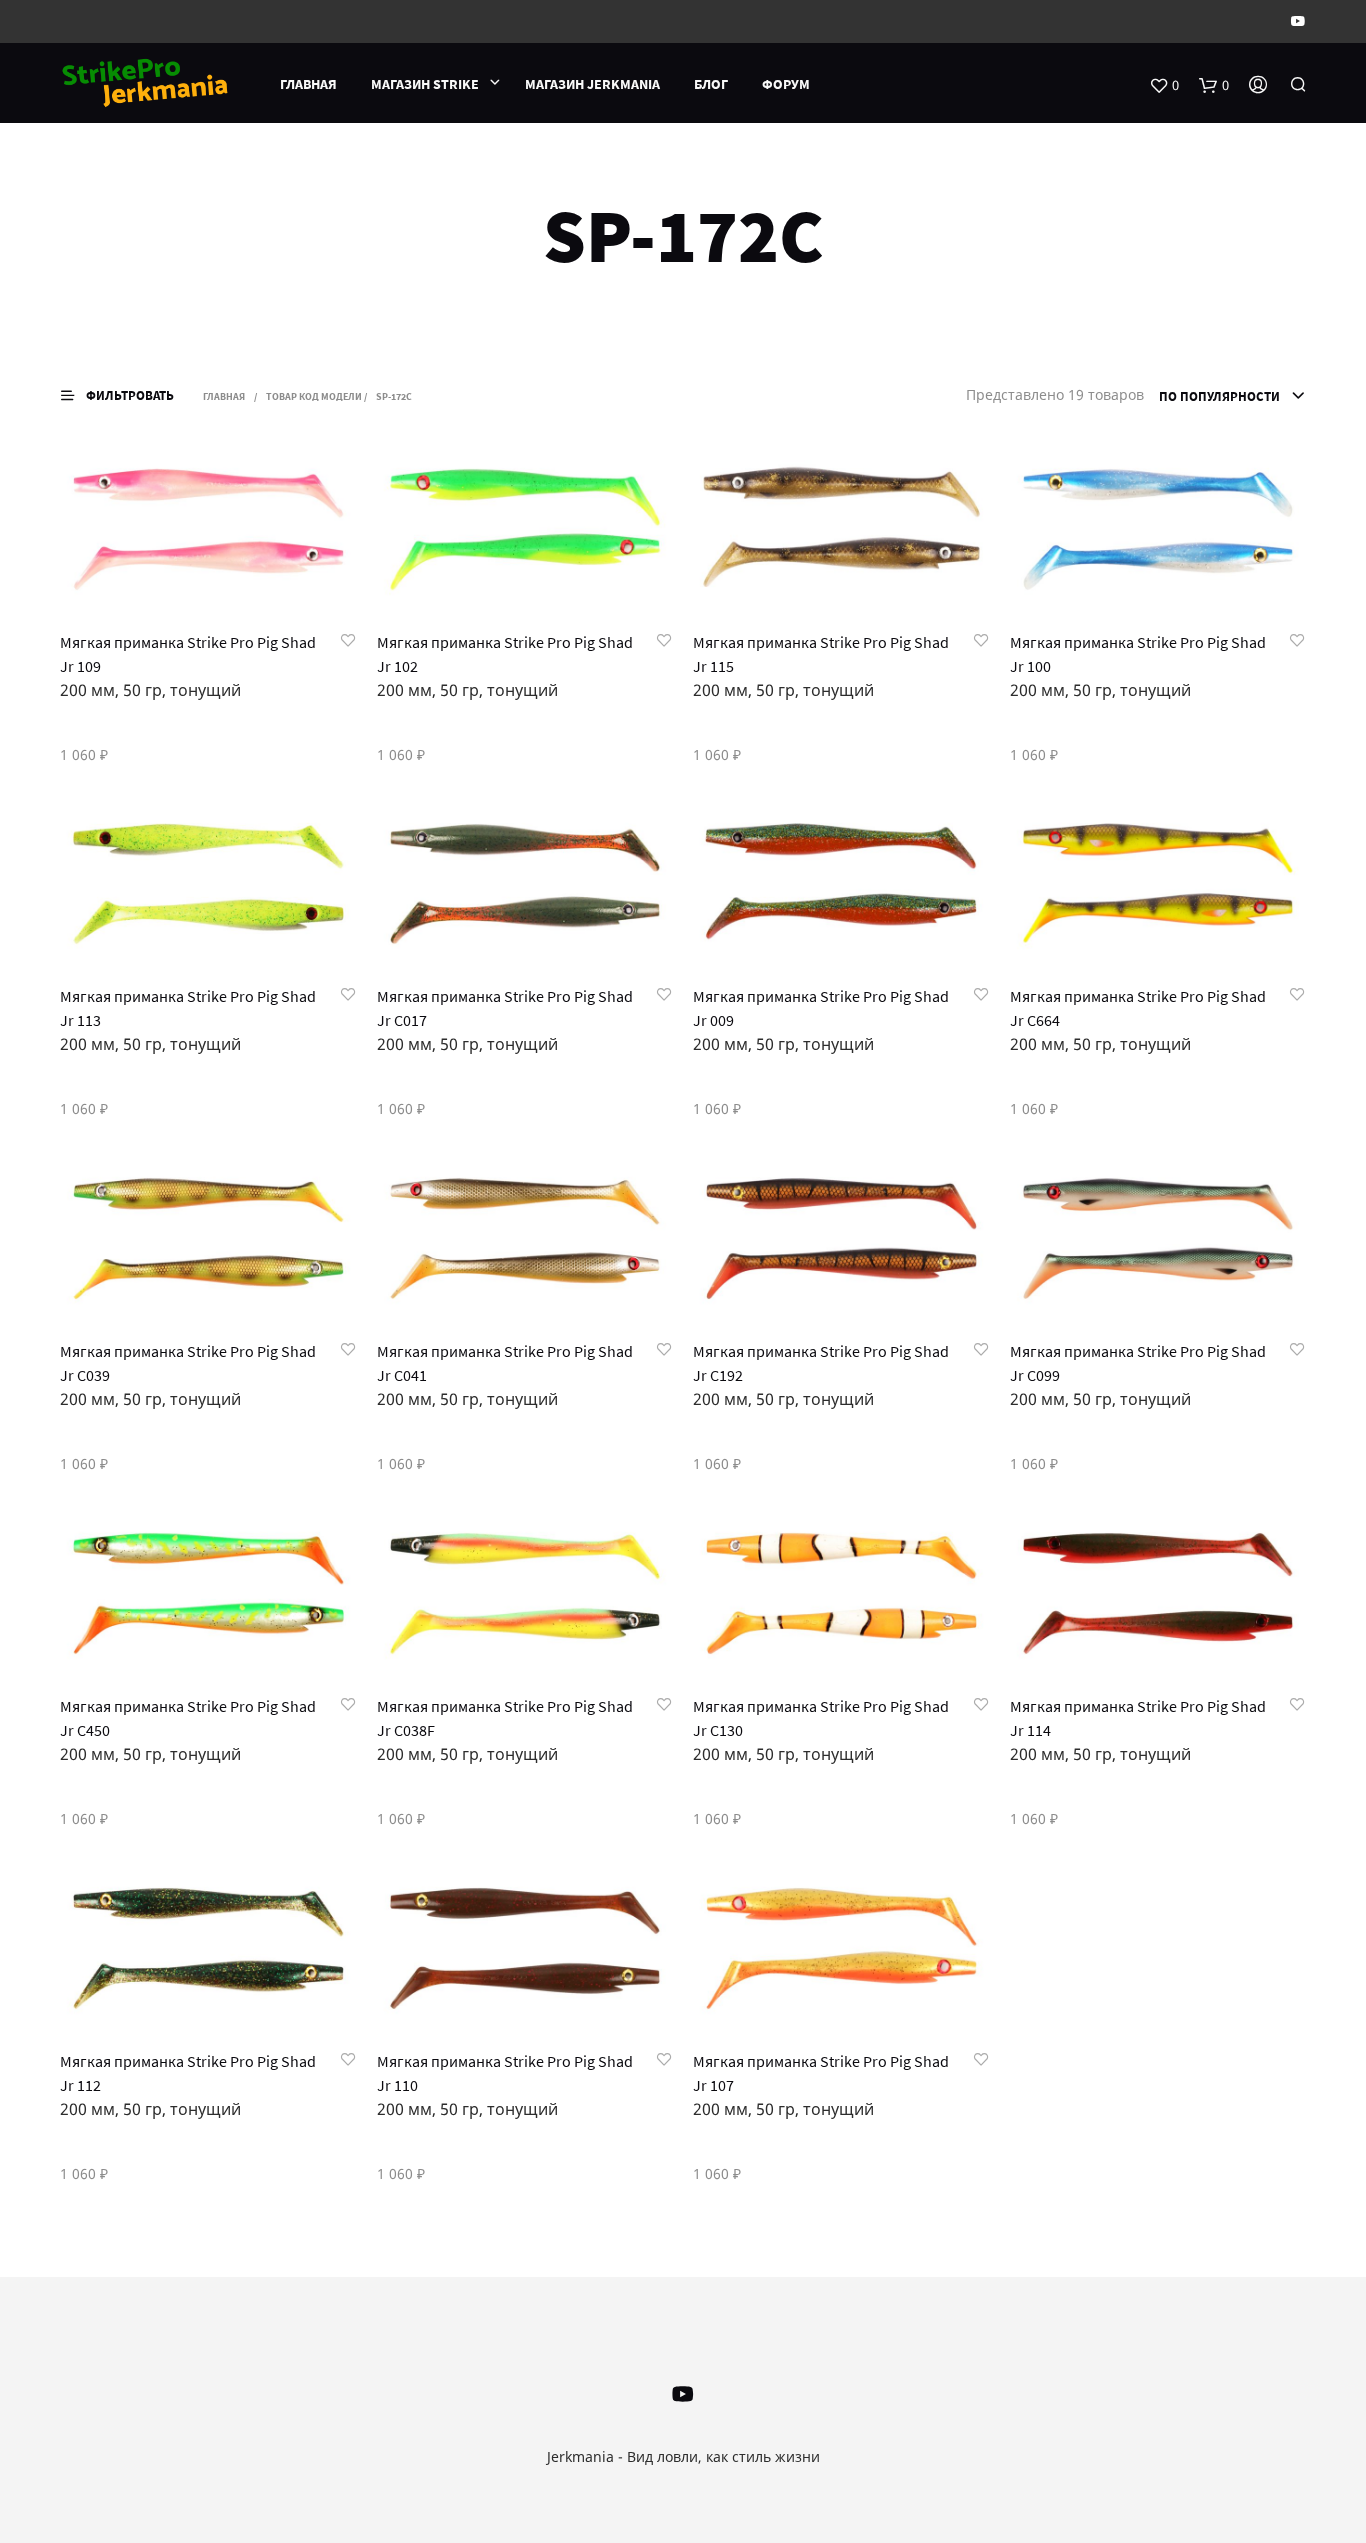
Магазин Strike (425, 84)
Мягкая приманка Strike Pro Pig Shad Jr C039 (188, 1363)
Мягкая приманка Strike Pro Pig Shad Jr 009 (821, 1008)
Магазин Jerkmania (592, 84)
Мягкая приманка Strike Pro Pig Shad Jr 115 (821, 654)
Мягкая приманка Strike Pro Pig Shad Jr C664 (1138, 1008)
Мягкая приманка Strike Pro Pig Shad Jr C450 (188, 1718)
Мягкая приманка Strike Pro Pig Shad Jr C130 (821, 1718)
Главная (308, 84)
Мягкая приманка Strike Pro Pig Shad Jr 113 (188, 1008)
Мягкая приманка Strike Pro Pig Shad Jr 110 (505, 2073)
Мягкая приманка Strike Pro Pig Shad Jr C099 (1138, 1363)
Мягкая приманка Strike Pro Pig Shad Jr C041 (505, 1363)
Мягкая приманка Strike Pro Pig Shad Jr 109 (188, 654)
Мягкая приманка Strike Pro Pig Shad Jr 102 (505, 654)
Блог (711, 84)
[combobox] (1232, 397)
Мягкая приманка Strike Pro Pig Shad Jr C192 (821, 1363)
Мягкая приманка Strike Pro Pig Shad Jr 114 (1138, 1718)
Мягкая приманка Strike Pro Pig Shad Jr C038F (505, 1718)
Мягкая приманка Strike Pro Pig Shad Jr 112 (188, 2073)
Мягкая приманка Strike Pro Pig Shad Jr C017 (505, 1008)
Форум (786, 84)
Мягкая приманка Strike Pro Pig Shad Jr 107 (821, 2073)
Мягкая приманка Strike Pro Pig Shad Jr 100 (1138, 654)
